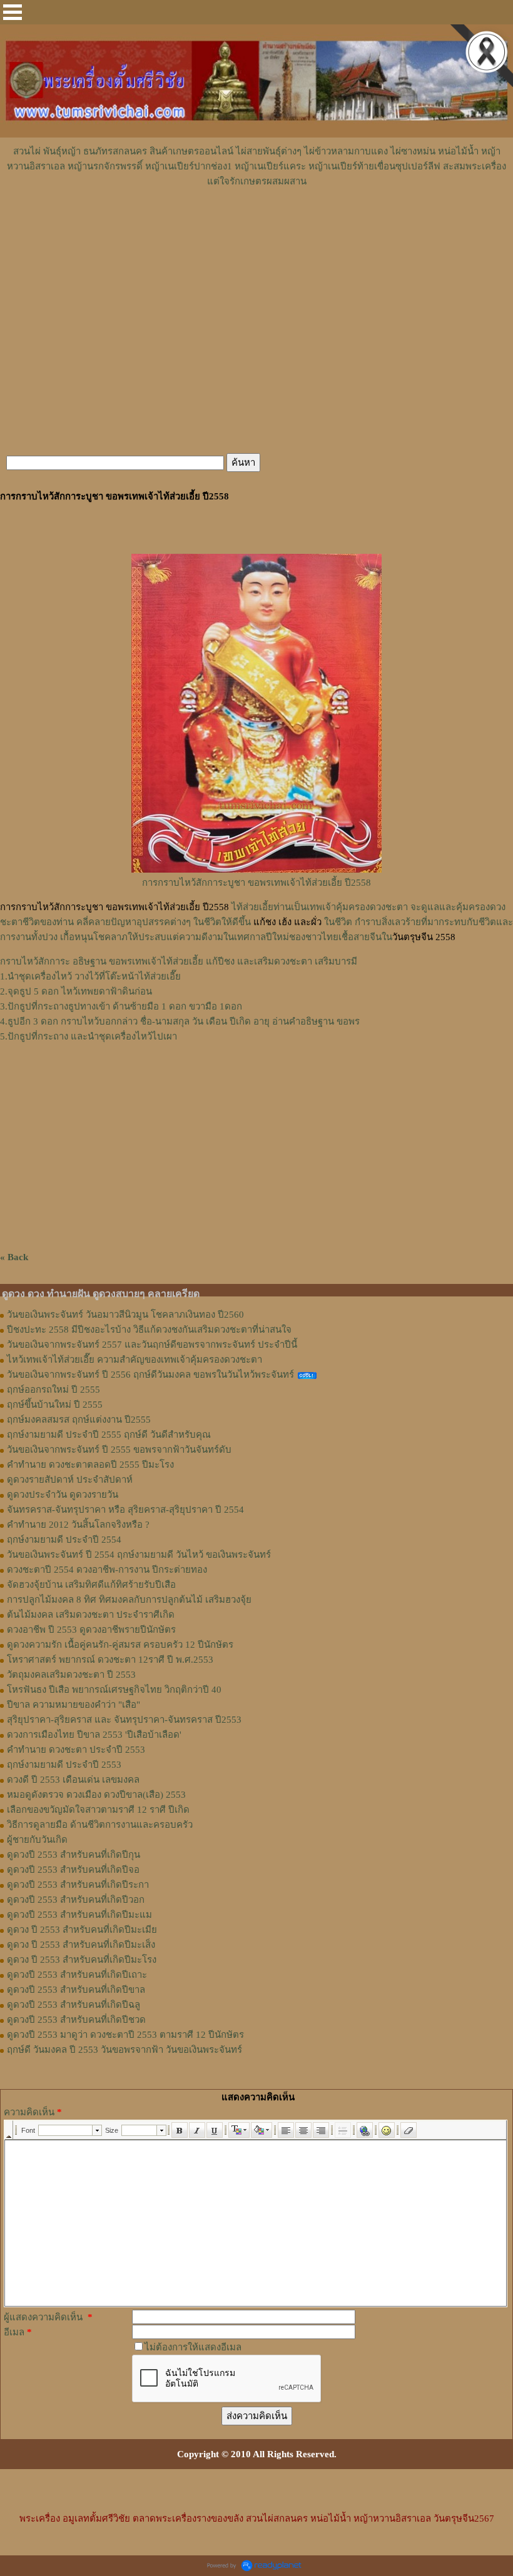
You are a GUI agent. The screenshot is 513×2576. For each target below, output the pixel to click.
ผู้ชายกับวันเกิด (37, 1840)
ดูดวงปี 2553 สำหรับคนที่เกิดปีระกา (78, 1885)
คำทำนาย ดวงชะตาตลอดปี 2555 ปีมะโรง (90, 1465)
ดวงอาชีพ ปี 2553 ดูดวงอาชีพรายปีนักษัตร (91, 1630)
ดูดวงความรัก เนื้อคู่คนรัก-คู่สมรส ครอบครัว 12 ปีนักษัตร (120, 1645)
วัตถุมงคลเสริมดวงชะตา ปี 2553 (71, 1675)
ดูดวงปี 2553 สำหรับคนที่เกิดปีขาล (76, 1990)
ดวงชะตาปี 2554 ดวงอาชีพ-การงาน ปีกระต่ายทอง (107, 1570)
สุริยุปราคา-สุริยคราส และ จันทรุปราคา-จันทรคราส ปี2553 (124, 1720)
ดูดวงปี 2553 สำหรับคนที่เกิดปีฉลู (74, 2005)
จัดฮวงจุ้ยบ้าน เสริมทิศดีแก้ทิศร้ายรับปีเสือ (91, 1585)
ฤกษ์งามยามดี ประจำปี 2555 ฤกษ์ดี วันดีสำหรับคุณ (109, 1435)
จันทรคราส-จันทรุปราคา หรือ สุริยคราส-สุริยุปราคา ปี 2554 (125, 1510)
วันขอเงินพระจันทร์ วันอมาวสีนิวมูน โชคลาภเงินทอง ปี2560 (125, 1315)
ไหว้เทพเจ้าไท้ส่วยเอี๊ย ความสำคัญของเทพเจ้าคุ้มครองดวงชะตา (135, 1360)
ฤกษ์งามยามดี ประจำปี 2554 (64, 1540)
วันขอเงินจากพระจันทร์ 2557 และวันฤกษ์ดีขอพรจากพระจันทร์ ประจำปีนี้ (152, 1345)
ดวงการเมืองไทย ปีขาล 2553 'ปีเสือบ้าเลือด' (94, 1735)
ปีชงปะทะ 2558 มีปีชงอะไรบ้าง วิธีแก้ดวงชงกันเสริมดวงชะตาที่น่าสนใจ (149, 1330)
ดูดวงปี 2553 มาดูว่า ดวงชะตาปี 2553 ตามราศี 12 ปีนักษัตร (125, 2035)
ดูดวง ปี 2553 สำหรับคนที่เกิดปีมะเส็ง (81, 1945)
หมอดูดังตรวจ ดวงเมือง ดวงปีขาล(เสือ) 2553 (96, 1795)
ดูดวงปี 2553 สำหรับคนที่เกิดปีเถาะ (77, 1975)
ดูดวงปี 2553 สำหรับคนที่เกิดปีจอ (73, 1870)
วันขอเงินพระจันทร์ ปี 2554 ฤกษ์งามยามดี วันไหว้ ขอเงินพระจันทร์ (139, 1555)
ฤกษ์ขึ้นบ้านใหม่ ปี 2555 (55, 1405)
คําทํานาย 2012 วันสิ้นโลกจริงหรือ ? (78, 1525)
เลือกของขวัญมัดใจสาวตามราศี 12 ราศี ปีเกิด (98, 1810)
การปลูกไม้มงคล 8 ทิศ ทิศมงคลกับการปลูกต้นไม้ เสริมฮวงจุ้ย (129, 1600)
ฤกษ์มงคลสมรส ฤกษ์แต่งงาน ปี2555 (79, 1420)
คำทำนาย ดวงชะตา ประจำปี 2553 (76, 1750)
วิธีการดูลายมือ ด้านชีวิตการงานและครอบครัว (100, 1825)
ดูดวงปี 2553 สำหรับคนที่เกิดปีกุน (74, 1855)
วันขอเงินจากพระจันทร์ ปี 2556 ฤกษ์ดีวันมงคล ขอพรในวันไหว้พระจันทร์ (150, 1375)
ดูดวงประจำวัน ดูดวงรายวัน (63, 1495)
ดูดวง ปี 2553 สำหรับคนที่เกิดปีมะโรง (82, 1960)
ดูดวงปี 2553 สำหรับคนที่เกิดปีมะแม (79, 1915)
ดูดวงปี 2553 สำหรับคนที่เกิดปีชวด (76, 2020)
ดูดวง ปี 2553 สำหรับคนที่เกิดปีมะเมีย (82, 1930)
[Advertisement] (256, 226)
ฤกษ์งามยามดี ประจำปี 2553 (64, 1765)
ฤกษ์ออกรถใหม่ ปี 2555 (53, 1390)
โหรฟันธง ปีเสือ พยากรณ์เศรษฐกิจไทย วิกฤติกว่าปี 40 (114, 1690)
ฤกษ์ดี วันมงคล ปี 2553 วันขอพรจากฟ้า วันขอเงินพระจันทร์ (124, 2050)
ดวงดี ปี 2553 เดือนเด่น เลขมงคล (73, 1780)
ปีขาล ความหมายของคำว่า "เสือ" (74, 1705)
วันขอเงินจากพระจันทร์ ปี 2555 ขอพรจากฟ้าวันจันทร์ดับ (119, 1450)
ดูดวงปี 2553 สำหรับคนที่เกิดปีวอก (76, 1900)
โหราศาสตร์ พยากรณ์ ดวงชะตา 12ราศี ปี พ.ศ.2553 (110, 1660)
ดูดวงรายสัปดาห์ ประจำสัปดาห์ (70, 1480)
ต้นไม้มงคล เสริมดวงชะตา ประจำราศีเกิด (91, 1615)
